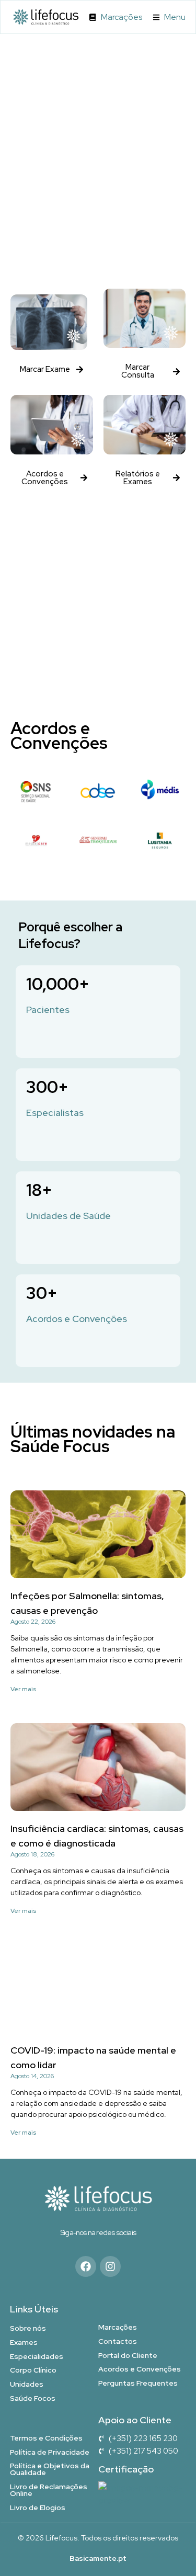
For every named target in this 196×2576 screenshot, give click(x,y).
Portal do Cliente (128, 2355)
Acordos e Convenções (140, 2369)
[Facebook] (86, 2266)
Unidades (27, 2384)
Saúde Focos (33, 2398)
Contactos (118, 2341)
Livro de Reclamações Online (49, 2490)
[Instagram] (110, 2266)
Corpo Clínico (33, 2370)
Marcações (118, 2327)
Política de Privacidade (50, 2452)
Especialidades (37, 2356)
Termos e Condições (46, 2438)
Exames (24, 2342)
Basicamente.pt (98, 2558)
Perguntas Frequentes (138, 2383)
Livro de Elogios (38, 2507)
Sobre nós (28, 2328)
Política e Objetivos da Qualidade (50, 2469)
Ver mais (23, 1689)
